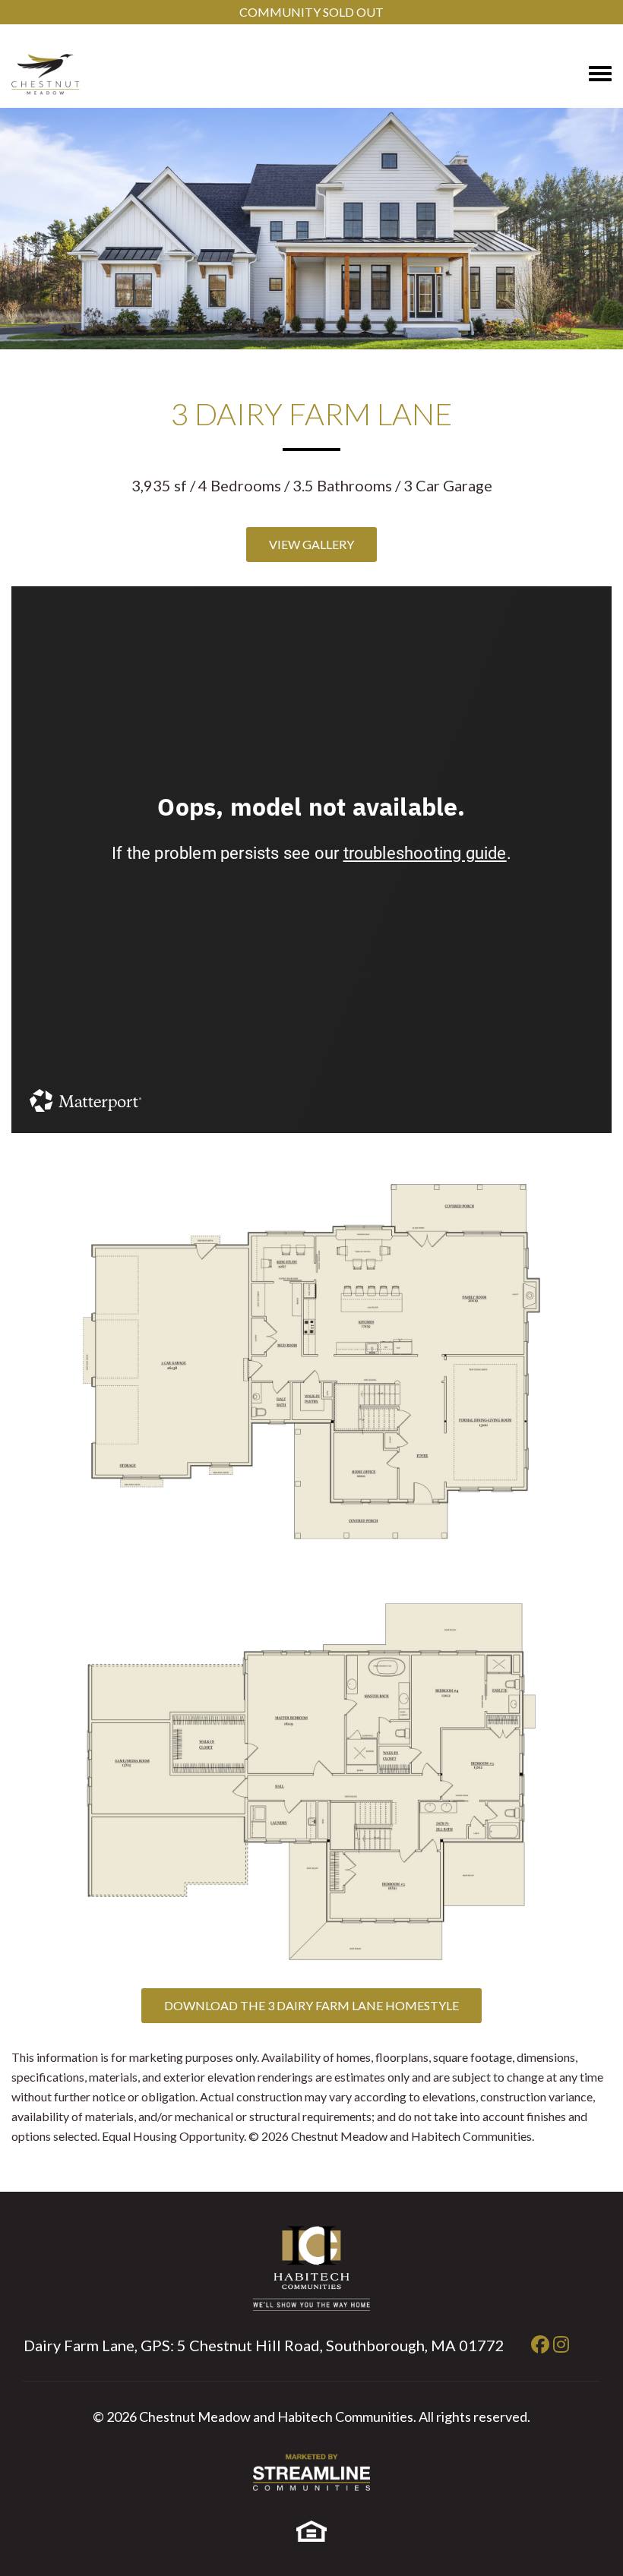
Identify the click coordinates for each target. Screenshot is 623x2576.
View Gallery (311, 544)
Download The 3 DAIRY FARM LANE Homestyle (311, 2005)
